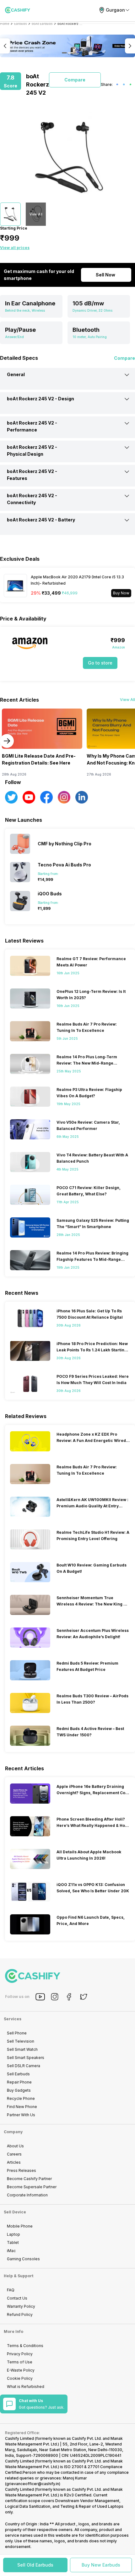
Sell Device (15, 2212)
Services (13, 2019)
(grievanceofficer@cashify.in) (33, 2484)
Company (13, 2132)
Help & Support (19, 2276)
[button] (35, 2565)
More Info (13, 2331)
